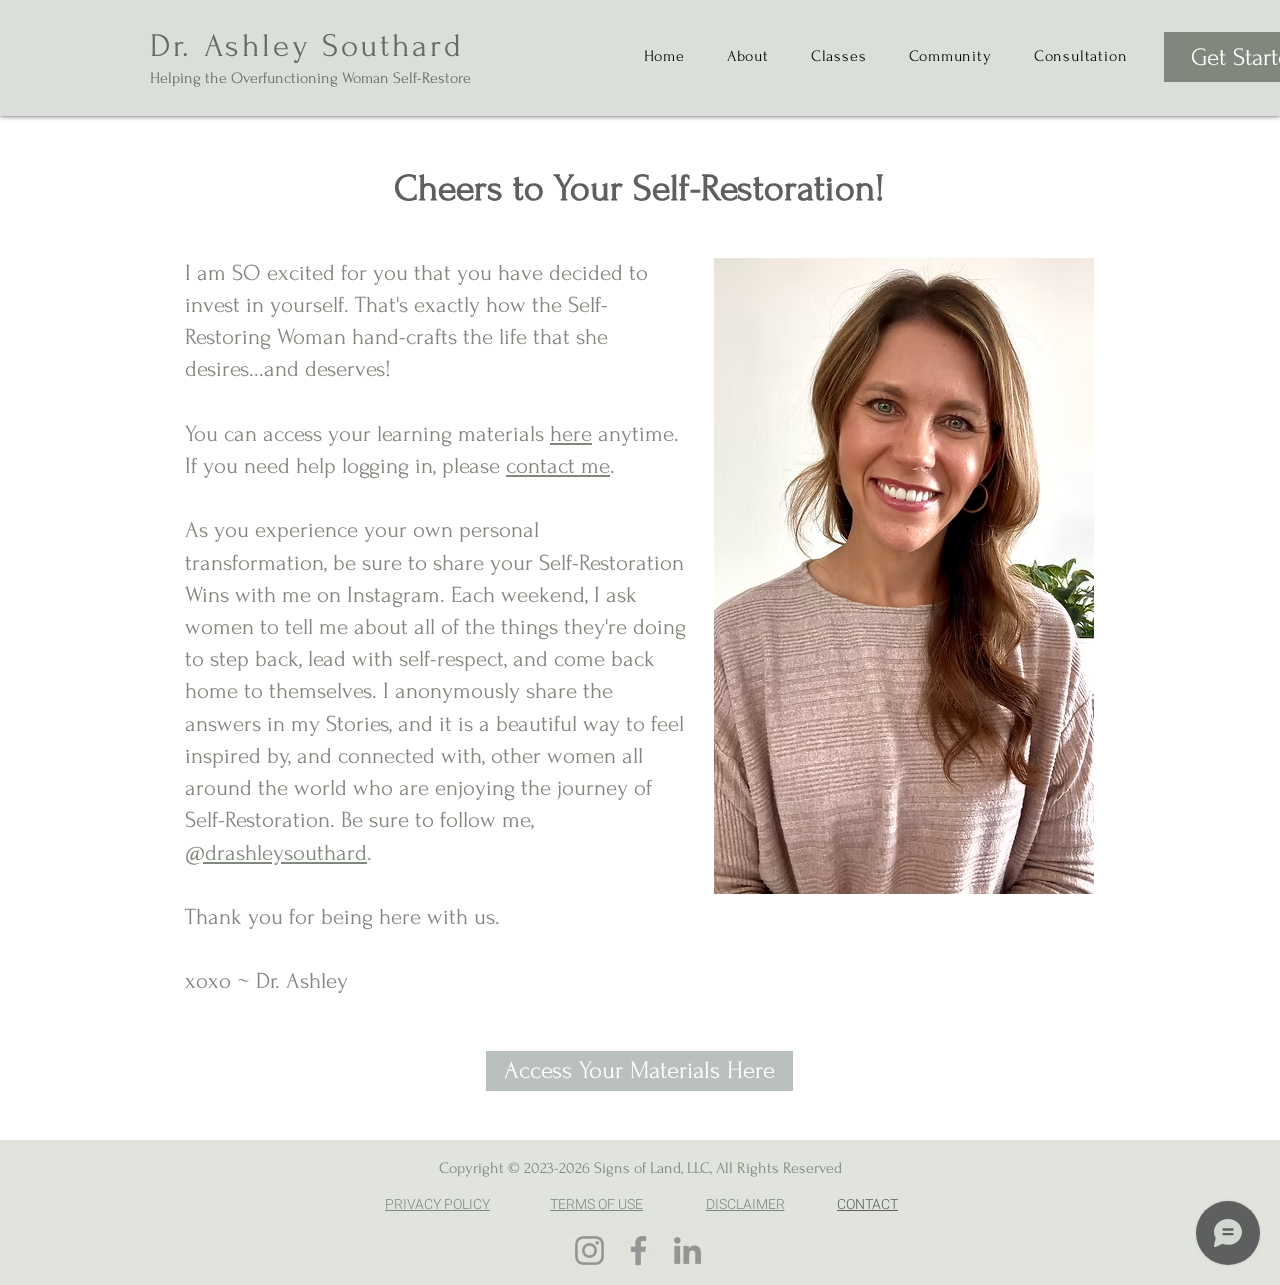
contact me (558, 466)
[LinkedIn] (687, 1250)
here (571, 434)
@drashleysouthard (276, 853)
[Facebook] (638, 1250)
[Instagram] (589, 1250)
